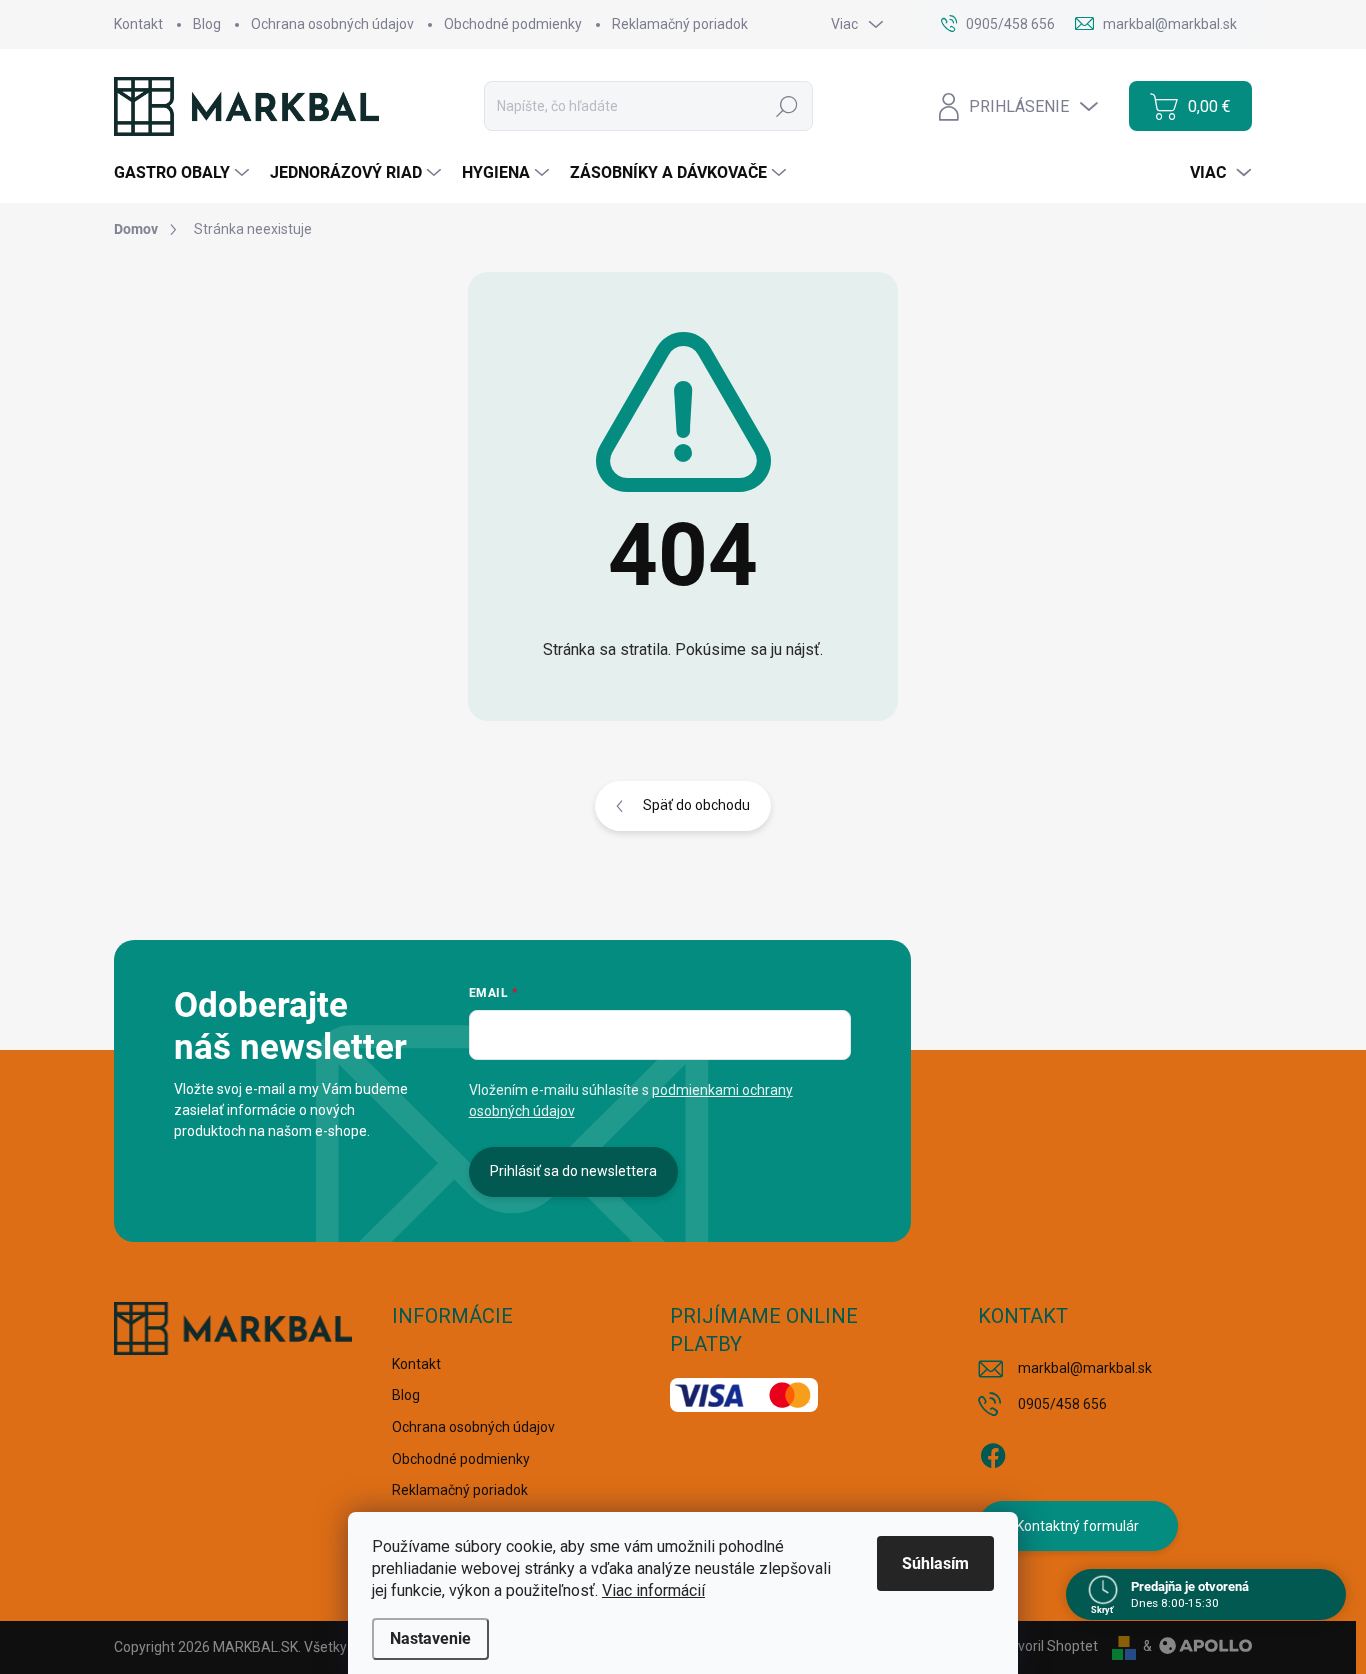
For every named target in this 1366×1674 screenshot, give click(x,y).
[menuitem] (184, 173)
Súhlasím (935, 1563)
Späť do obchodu (696, 805)
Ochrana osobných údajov (332, 24)
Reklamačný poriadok (680, 24)
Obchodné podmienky (513, 24)
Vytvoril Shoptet (1047, 1646)
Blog (207, 24)
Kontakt (138, 24)
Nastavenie (430, 1638)
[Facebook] (993, 1452)
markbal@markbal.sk (1085, 1368)
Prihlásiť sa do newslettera (573, 1171)
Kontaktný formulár (1077, 1526)
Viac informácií (653, 1590)
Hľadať (787, 106)
